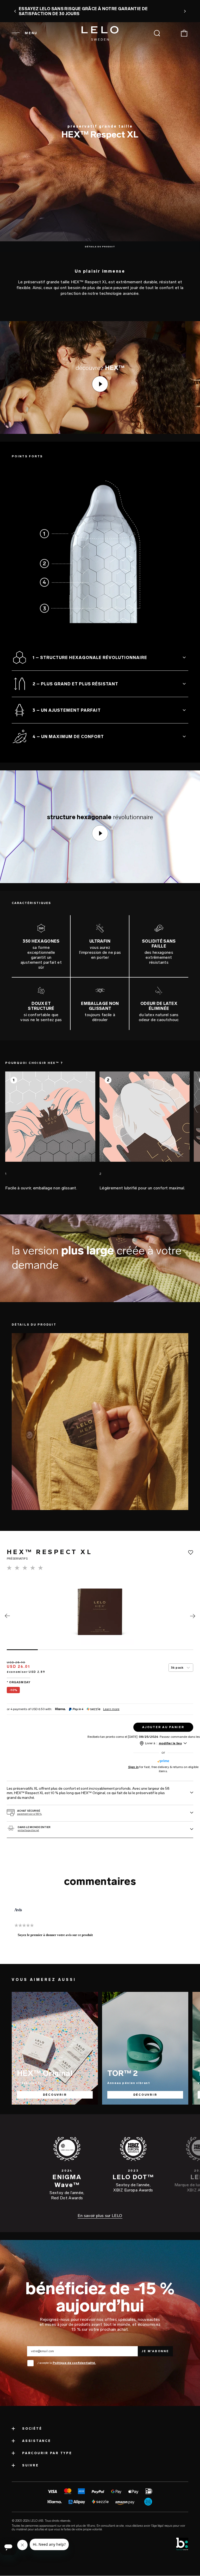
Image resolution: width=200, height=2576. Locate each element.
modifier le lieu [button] (170, 1743)
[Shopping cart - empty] (184, 33)
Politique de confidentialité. (74, 2363)
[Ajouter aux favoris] (191, 1553)
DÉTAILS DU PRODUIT (100, 247)
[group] (50, 1131)
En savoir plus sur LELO (100, 2216)
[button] (15, 11)
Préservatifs (29, 2083)
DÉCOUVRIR (55, 2095)
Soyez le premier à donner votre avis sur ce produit (57, 1936)
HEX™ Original (45, 2073)
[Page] (7, 1617)
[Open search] (157, 33)
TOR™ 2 (123, 2073)
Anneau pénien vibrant (129, 2083)
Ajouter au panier (163, 1727)
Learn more (111, 1709)
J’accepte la (67, 2363)
